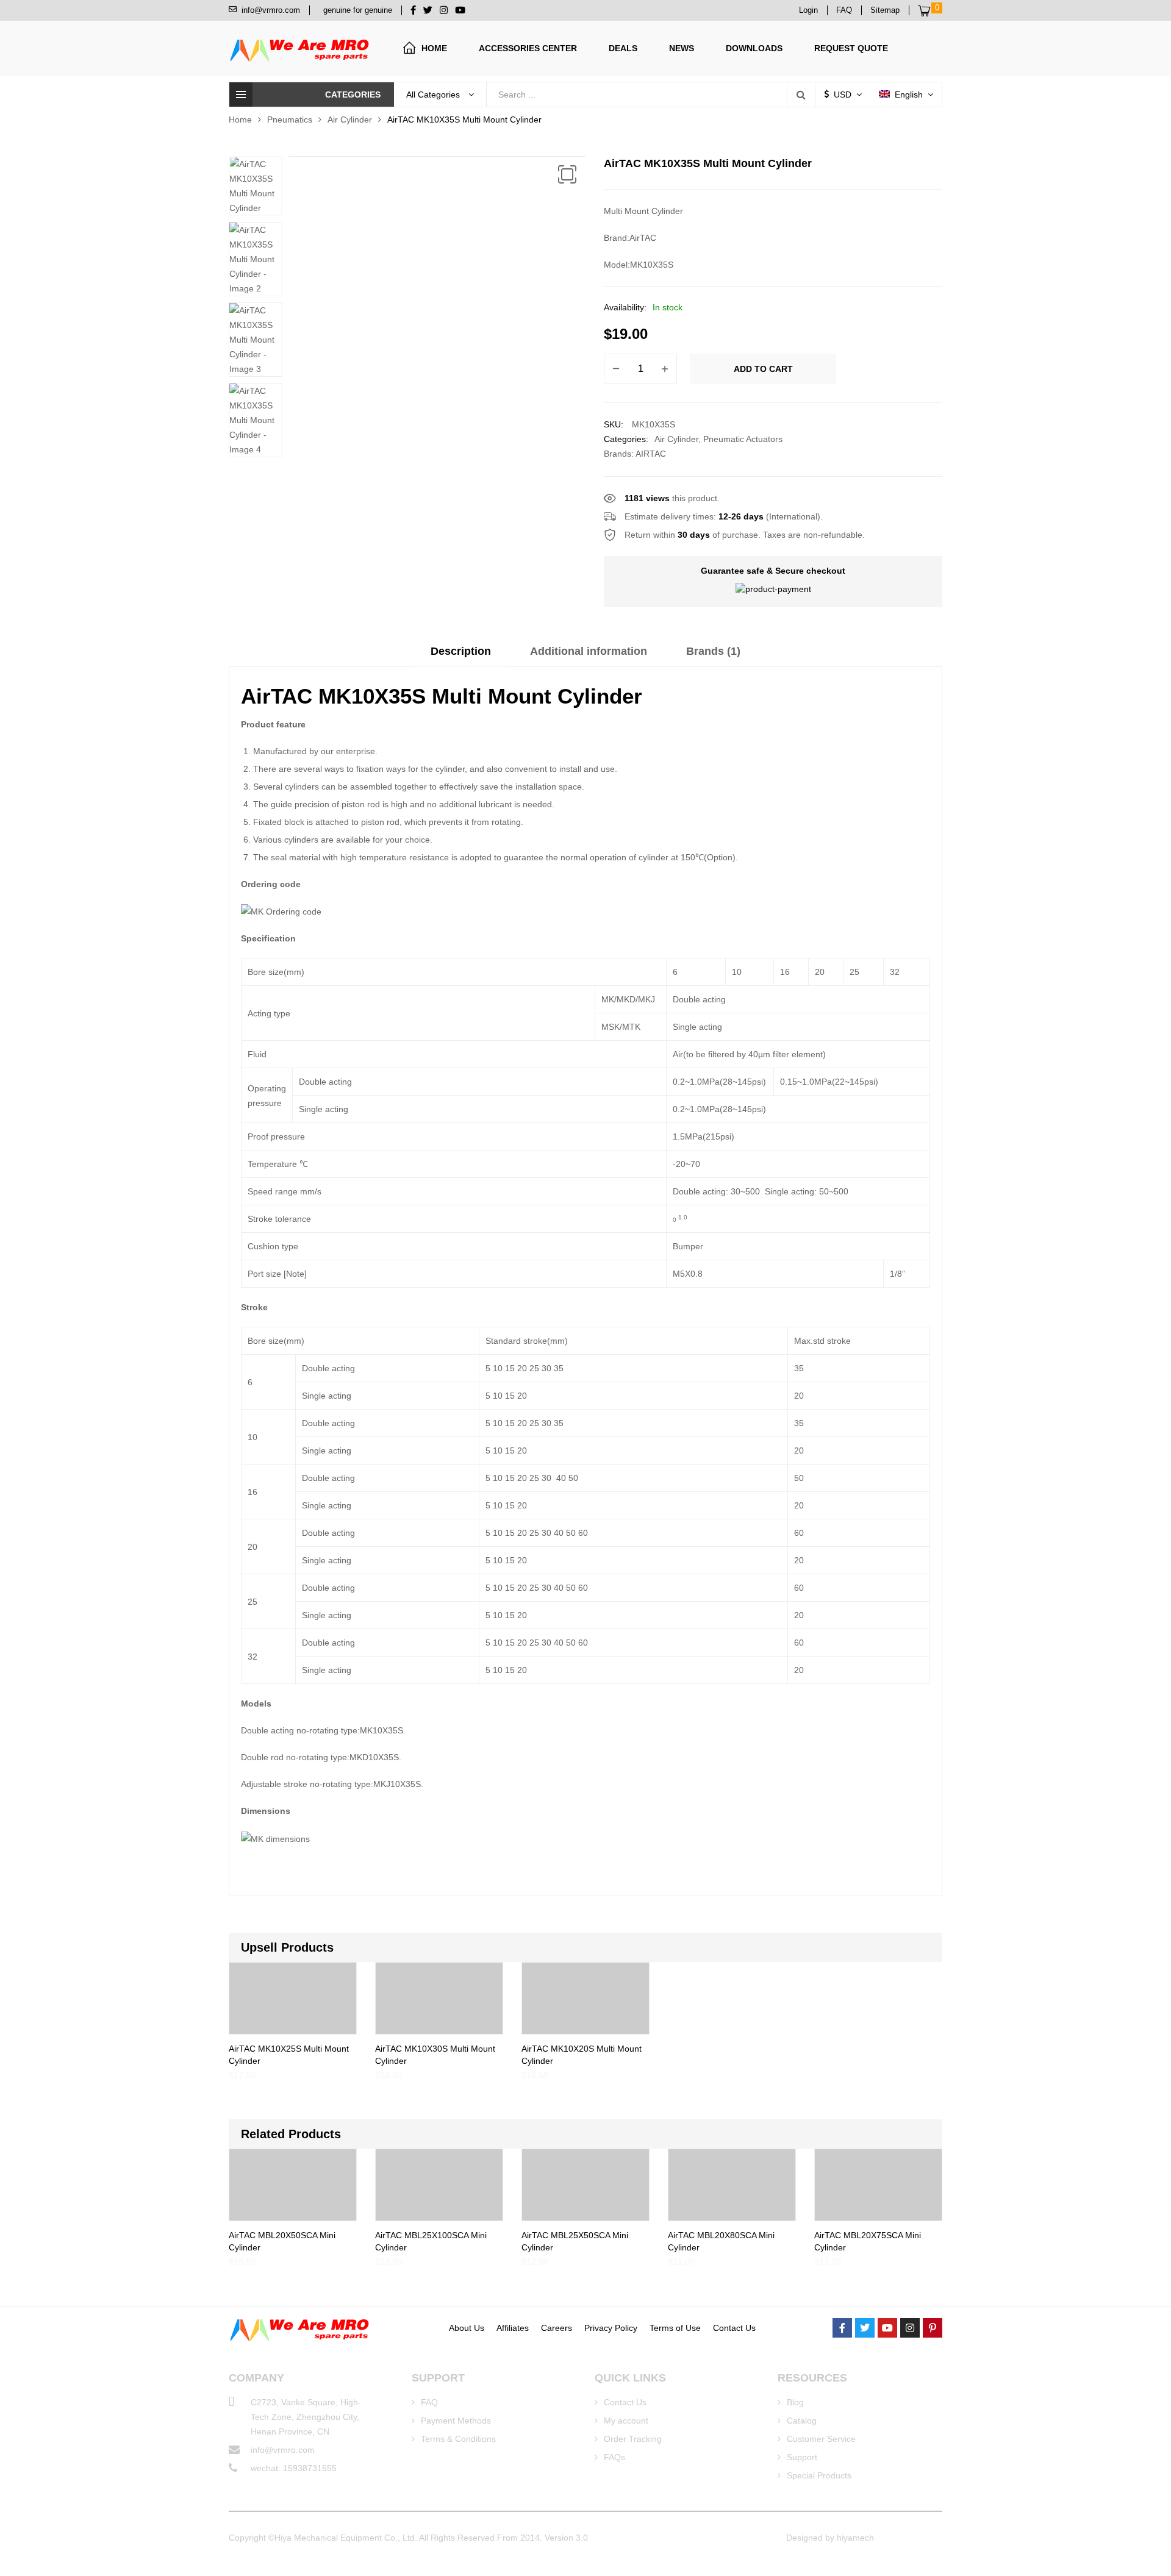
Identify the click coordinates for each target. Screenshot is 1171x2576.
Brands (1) (713, 651)
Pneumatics (290, 120)
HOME (434, 48)
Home (240, 120)
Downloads (754, 48)
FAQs (614, 2457)
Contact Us (734, 2328)
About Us (467, 2328)
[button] (567, 174)
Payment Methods (456, 2421)
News (682, 48)
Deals (623, 48)
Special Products (819, 2475)
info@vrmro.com (283, 2450)
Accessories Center (528, 48)
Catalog (802, 2421)
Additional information (589, 651)
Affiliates (513, 2328)
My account (626, 2421)
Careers (557, 2328)
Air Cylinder (350, 120)
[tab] (461, 655)
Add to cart (763, 369)
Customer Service (821, 2439)
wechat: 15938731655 (294, 2468)
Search (801, 95)
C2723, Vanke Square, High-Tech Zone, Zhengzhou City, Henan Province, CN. (306, 2417)
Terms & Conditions (458, 2439)
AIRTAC (651, 454)
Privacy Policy (611, 2328)
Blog (795, 2402)
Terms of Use (675, 2328)
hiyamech (855, 2538)
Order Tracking (633, 2439)
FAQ (429, 2402)
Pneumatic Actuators (743, 439)
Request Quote (851, 48)
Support (802, 2457)
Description (461, 651)
